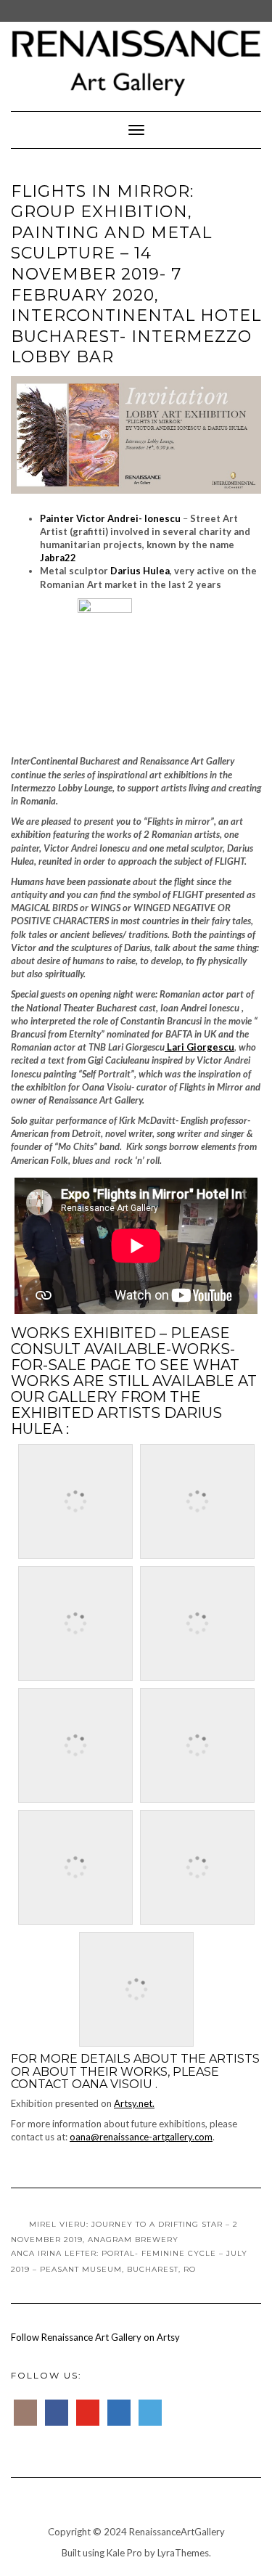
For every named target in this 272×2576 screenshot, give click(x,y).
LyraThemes (183, 2553)
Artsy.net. (134, 2103)
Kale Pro (124, 2553)
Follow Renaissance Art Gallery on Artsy (95, 2337)
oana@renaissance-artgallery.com (141, 2137)
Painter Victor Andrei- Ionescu (110, 518)
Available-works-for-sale (123, 1357)
